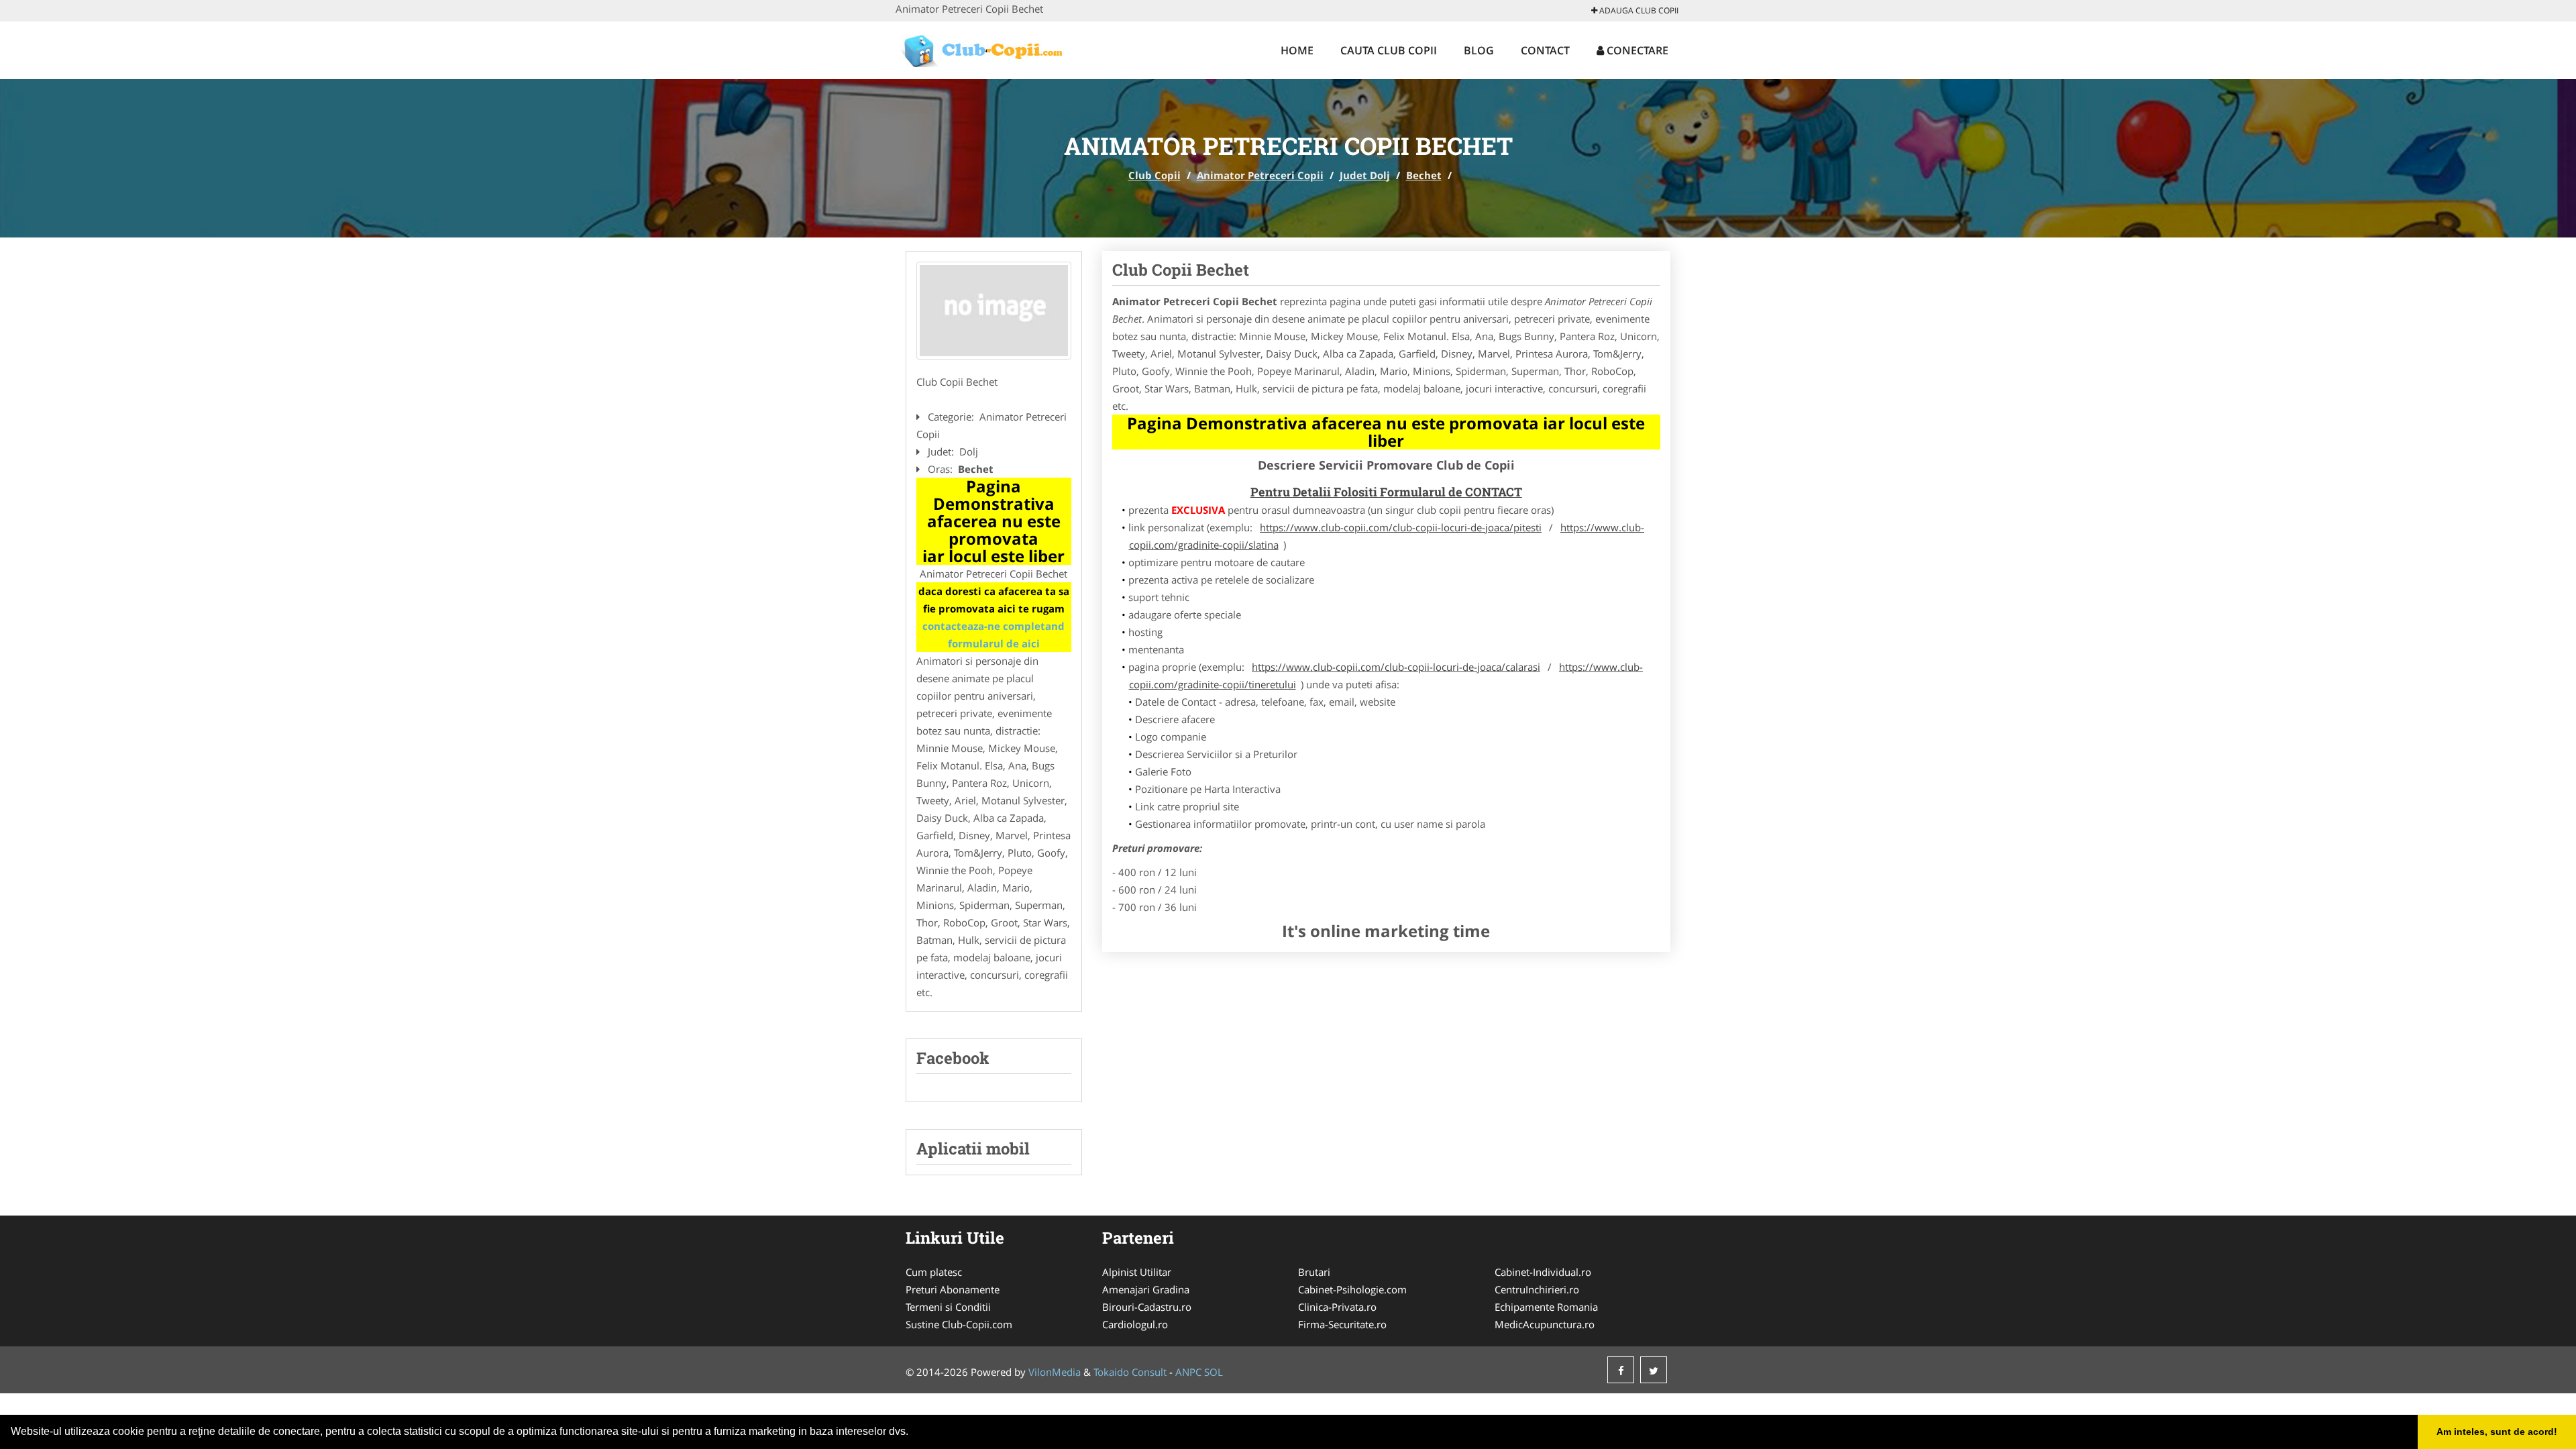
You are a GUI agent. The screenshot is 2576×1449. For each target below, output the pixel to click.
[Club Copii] (984, 48)
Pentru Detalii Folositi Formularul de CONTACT (1386, 492)
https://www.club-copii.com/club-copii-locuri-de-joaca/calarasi (1396, 667)
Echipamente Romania (1546, 1307)
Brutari (1314, 1272)
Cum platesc (934, 1272)
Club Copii (1155, 175)
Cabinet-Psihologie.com (1352, 1289)
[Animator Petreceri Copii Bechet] (994, 311)
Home (1297, 50)
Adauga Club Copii (1638, 10)
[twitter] (1654, 1370)
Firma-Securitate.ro (1342, 1324)
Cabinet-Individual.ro (1543, 1272)
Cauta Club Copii (1389, 50)
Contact (1545, 50)
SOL (1214, 1372)
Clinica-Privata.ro (1337, 1307)
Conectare (1636, 50)
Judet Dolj (1365, 175)
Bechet (1424, 175)
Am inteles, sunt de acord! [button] (2497, 1432)
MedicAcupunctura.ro (1545, 1324)
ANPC (1188, 1372)
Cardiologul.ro (1135, 1324)
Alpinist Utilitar (1137, 1272)
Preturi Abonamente (953, 1289)
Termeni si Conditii (948, 1307)
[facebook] (1621, 1370)
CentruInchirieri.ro (1537, 1289)
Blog (1479, 50)
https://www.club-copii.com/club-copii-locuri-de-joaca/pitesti (1401, 527)
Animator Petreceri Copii (1260, 175)
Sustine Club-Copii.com (959, 1324)
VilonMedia (1055, 1372)
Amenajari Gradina (1146, 1289)
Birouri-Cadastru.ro (1147, 1307)
